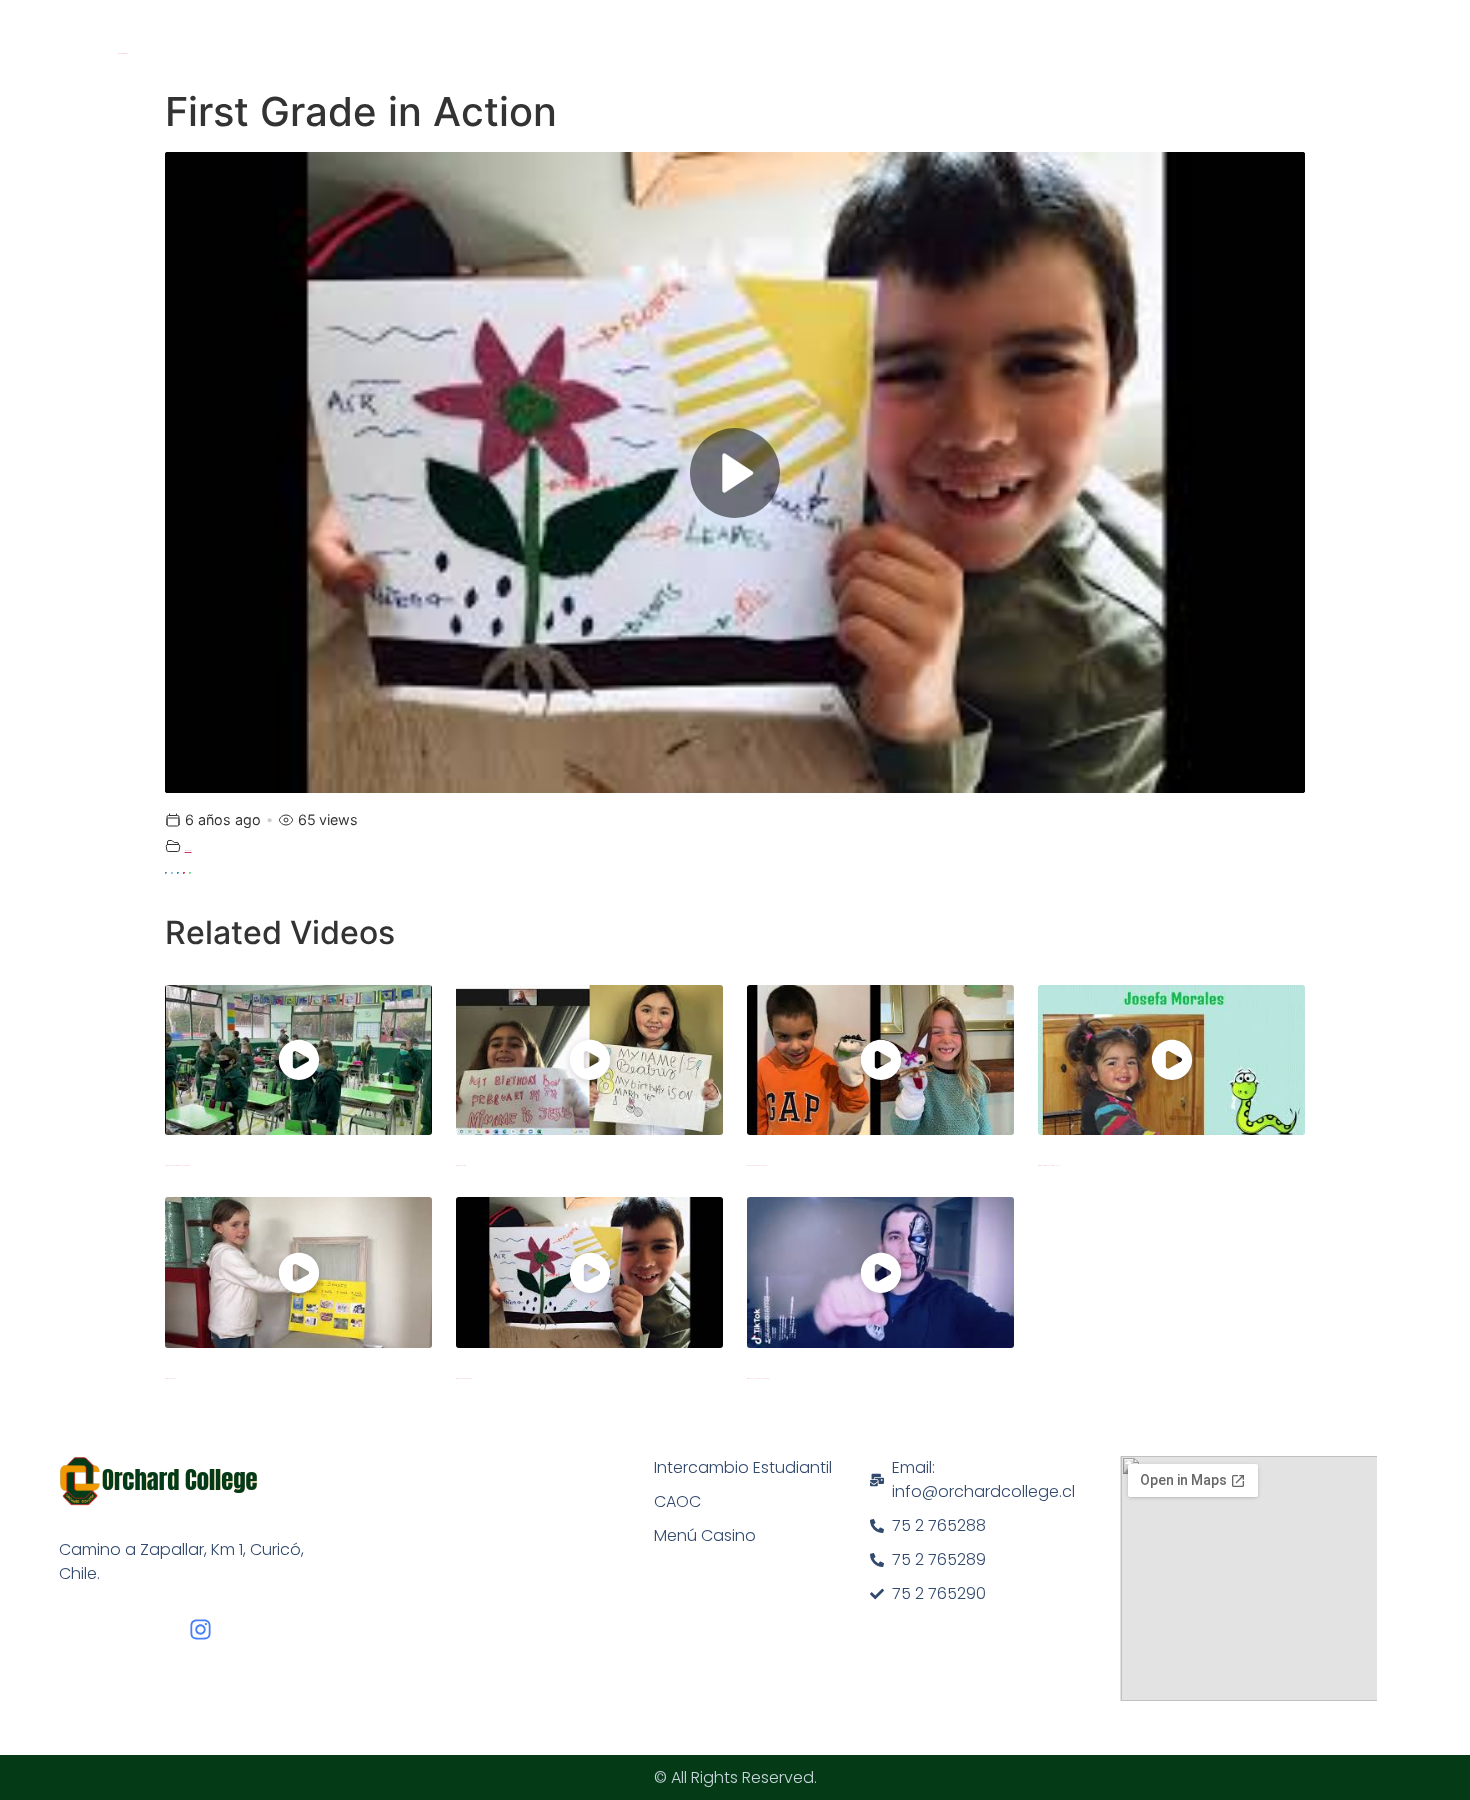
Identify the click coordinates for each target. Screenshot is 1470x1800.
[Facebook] (166, 873)
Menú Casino (705, 1535)
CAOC (677, 1501)
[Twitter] (172, 873)
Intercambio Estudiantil (743, 1467)
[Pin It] (184, 873)
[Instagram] (200, 1629)
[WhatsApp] (190, 873)
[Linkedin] (178, 873)
